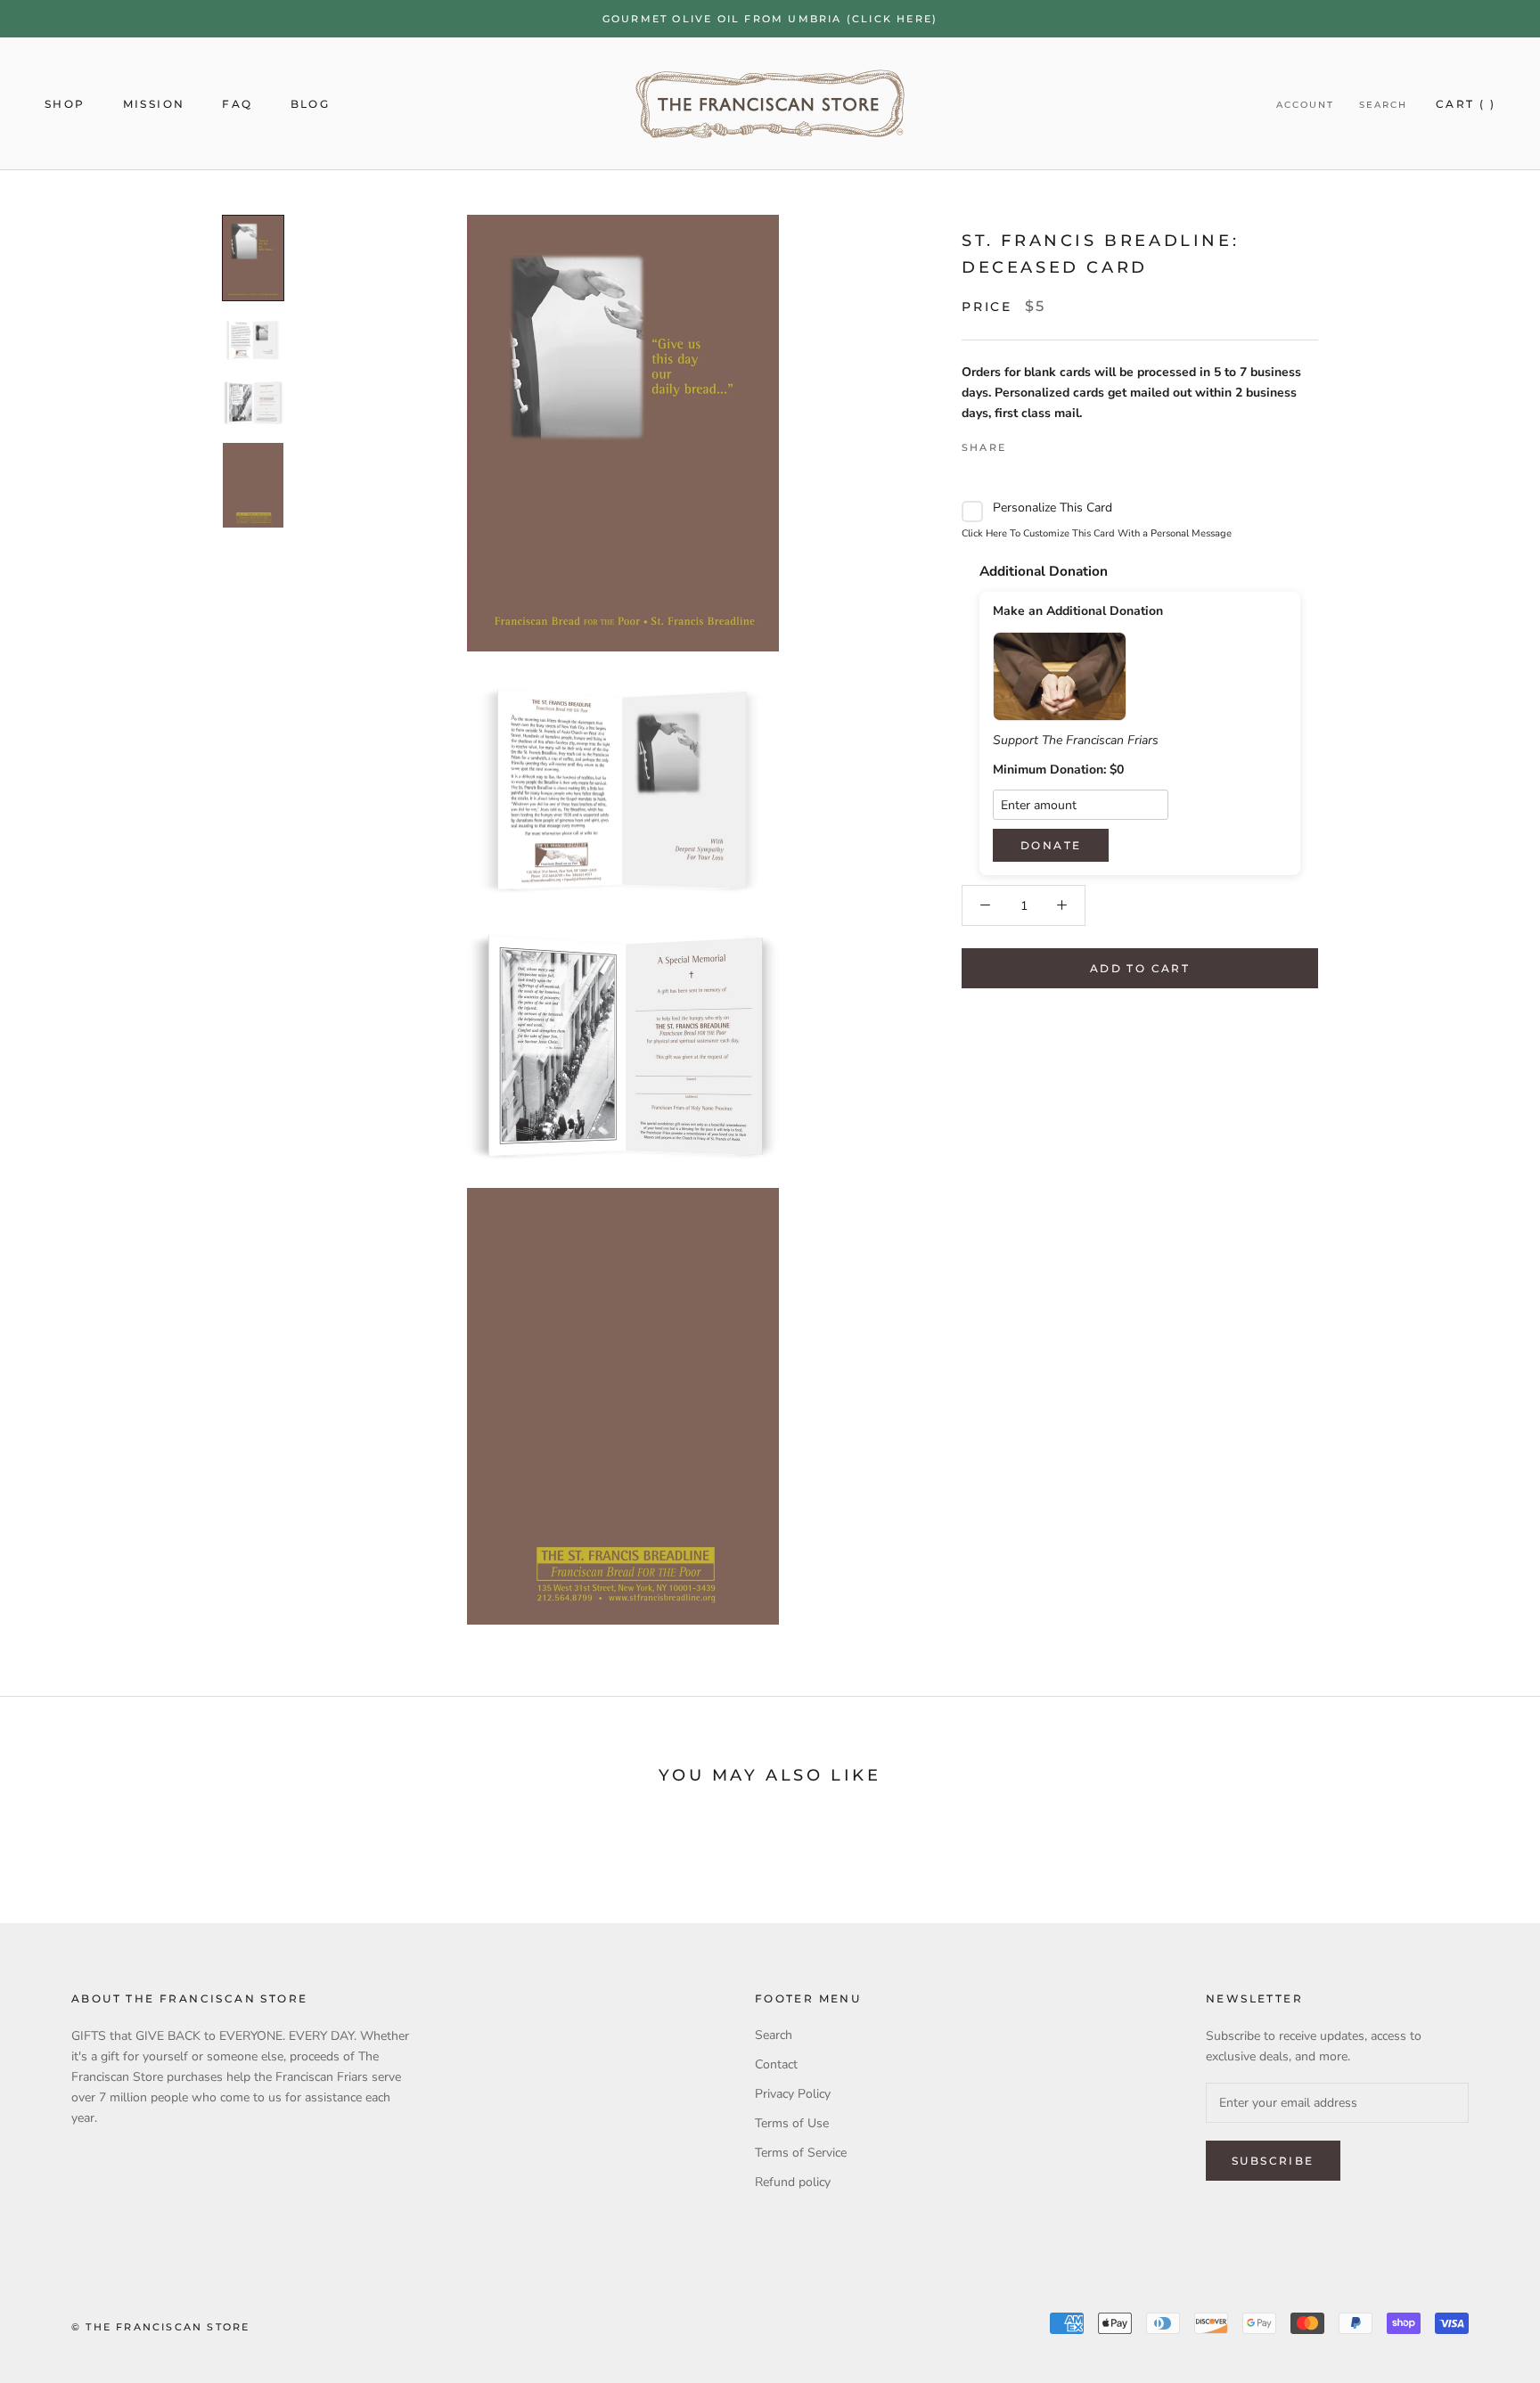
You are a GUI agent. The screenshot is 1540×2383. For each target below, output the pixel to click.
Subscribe (1273, 2161)
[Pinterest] (1069, 443)
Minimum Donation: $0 (1058, 770)
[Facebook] (1023, 443)
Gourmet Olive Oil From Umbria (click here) (770, 19)
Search (1383, 105)
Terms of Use (792, 2123)
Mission (154, 104)
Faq (237, 104)
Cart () (1466, 104)
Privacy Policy (793, 2094)
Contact (776, 2064)
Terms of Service (801, 2153)
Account (1305, 105)
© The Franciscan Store (160, 2327)
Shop (65, 104)
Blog (311, 104)
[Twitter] (1046, 443)
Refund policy (793, 2182)
